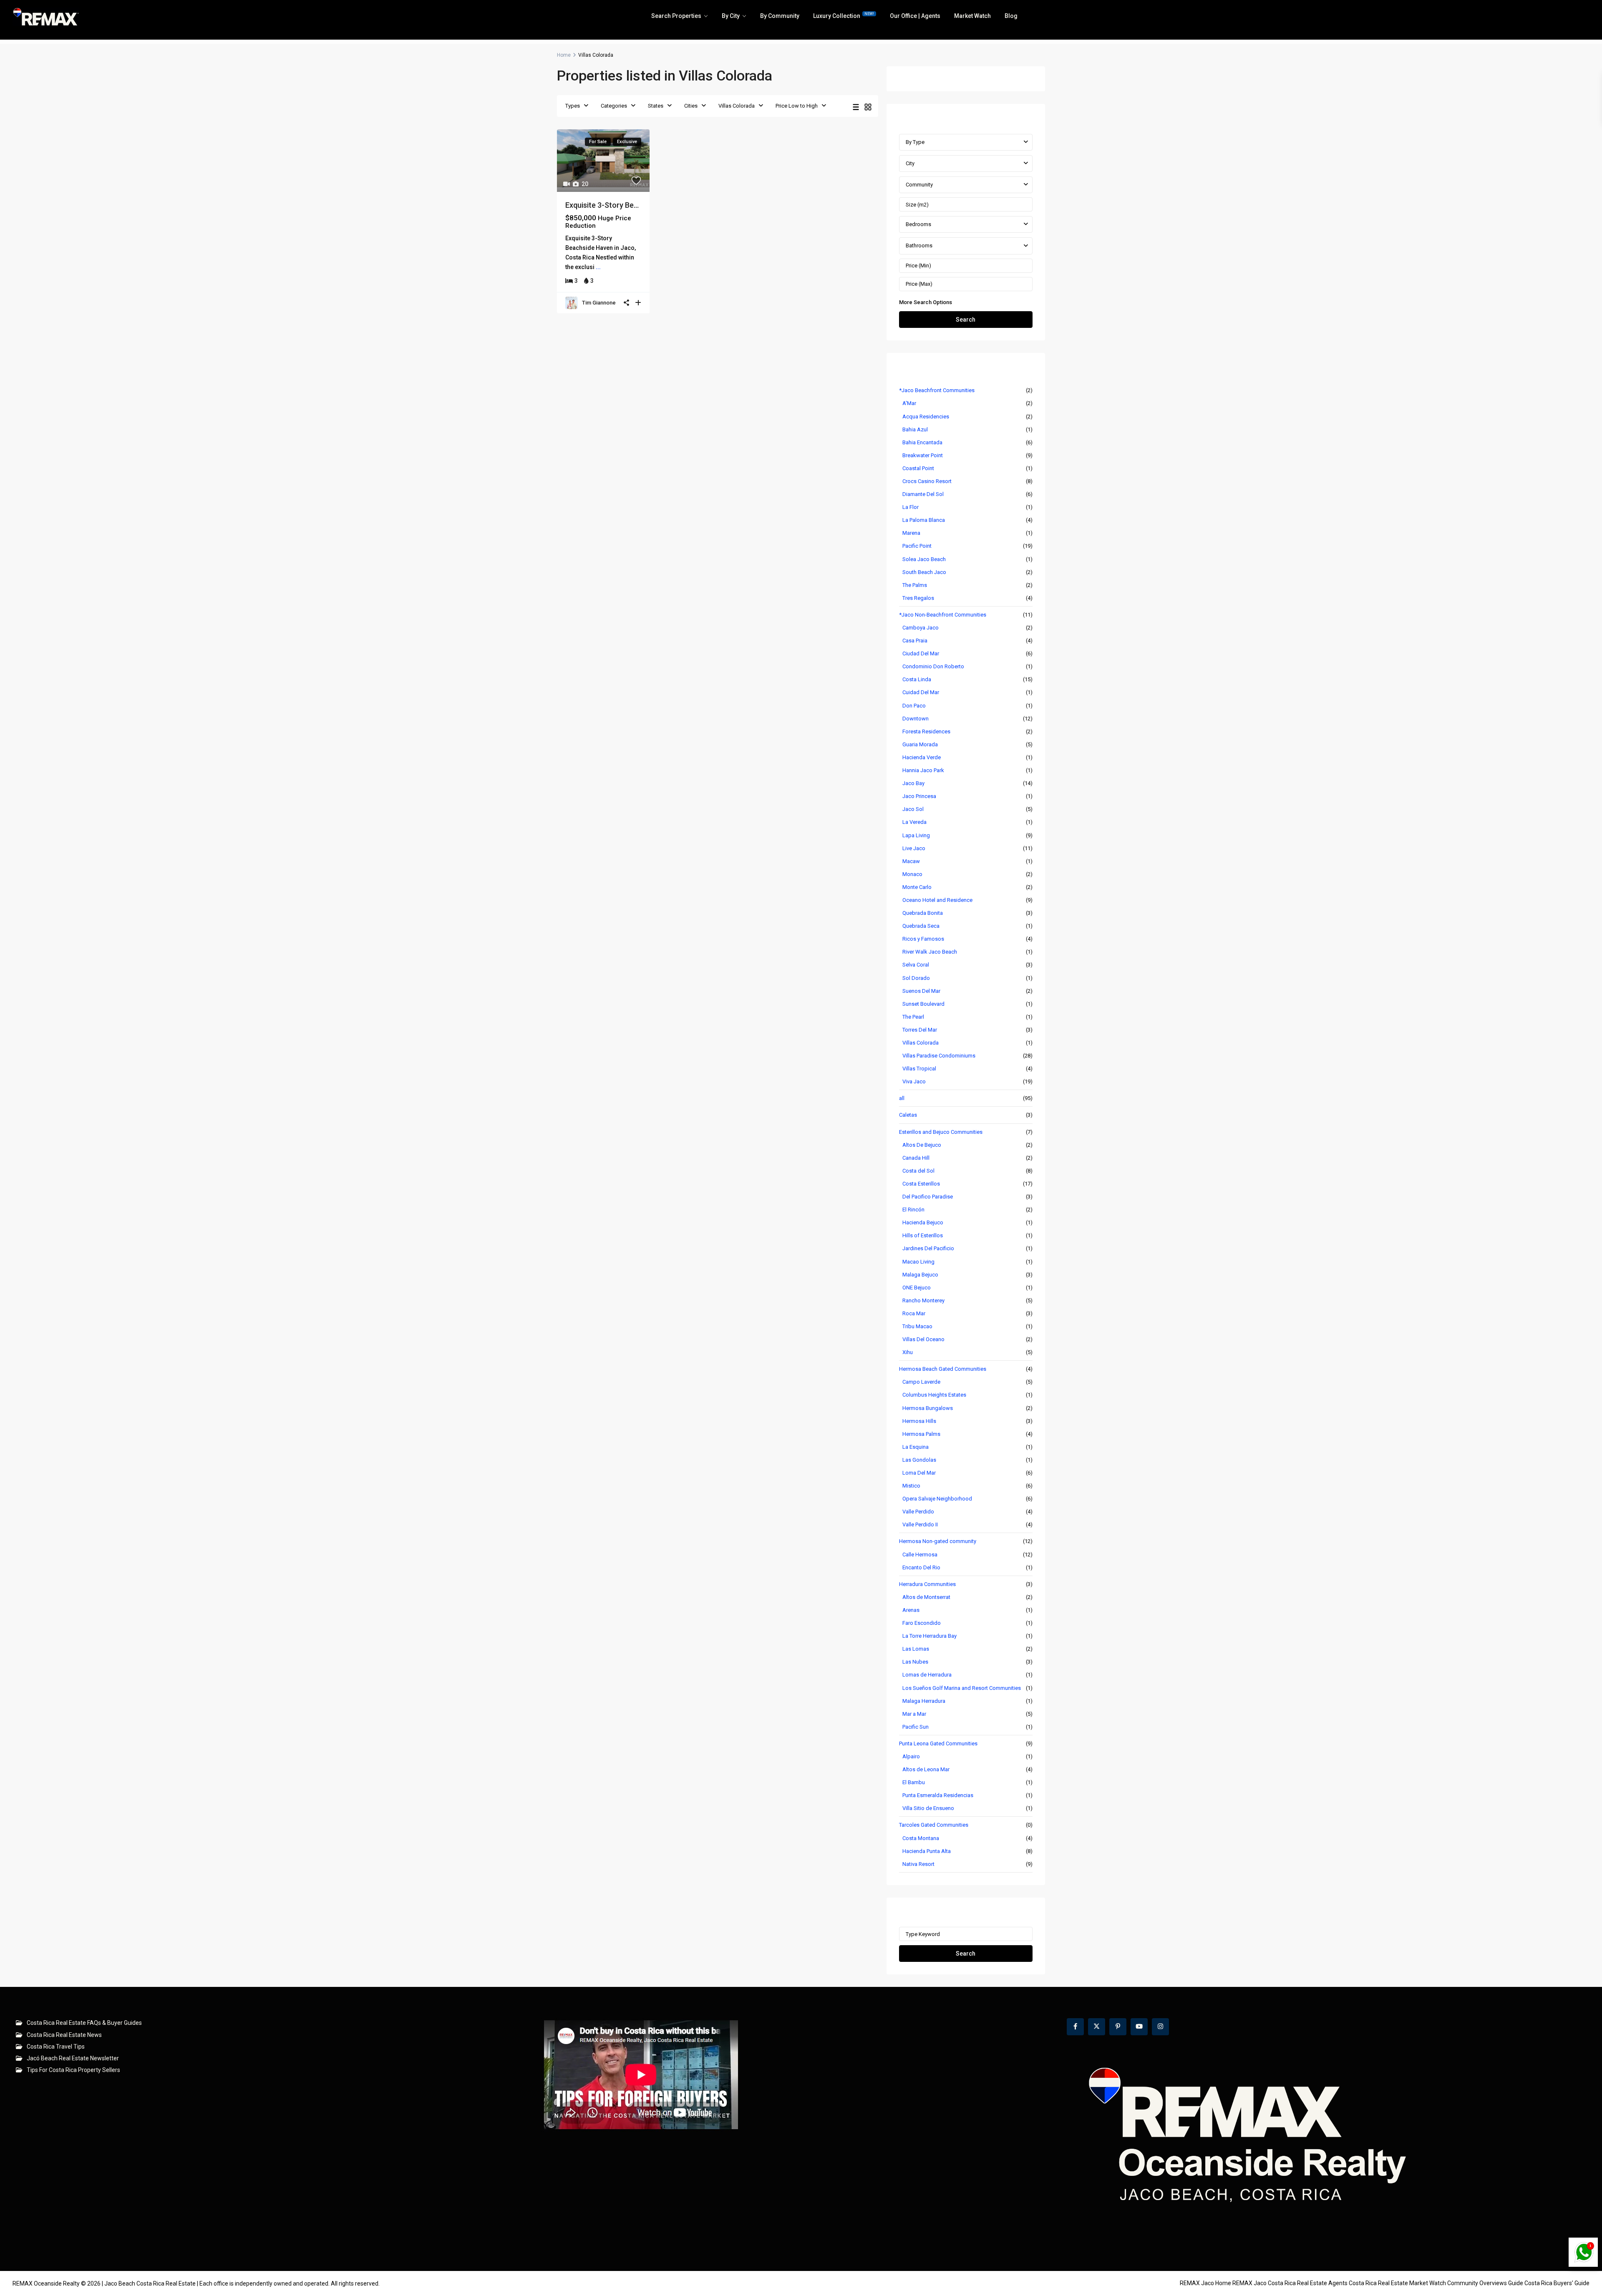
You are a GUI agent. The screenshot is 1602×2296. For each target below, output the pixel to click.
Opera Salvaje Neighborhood (937, 1499)
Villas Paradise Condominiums (939, 1056)
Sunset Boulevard (923, 1004)
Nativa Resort (918, 1864)
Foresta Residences (926, 731)
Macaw (911, 861)
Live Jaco (914, 848)
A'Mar (909, 403)
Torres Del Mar (920, 1030)
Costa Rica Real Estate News (64, 2035)
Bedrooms (918, 224)
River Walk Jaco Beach (930, 952)
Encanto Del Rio (921, 1567)
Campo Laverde (921, 1382)
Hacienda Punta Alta (927, 1851)
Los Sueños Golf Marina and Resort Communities (962, 1688)
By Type (915, 142)
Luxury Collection (844, 15)
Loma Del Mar (919, 1473)
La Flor (911, 507)
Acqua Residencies (926, 417)
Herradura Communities (927, 1584)
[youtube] (1139, 2027)
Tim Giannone (599, 303)
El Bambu (914, 1782)
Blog (1011, 16)
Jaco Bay (913, 783)
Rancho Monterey (923, 1300)
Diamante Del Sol (923, 494)
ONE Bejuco (917, 1288)
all (902, 1098)
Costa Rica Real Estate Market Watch (1397, 2283)
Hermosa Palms (921, 1434)
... (598, 267)
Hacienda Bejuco (923, 1222)
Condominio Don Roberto (933, 666)
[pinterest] (1118, 2027)
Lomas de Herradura (927, 1675)
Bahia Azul (915, 429)
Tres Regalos (918, 598)
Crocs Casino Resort (927, 481)
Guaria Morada (920, 744)
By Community (780, 16)
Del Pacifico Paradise (928, 1197)
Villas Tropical (919, 1069)
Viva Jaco (914, 1081)
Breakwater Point (923, 455)
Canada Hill (916, 1158)
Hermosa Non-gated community (938, 1541)
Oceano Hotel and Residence (937, 900)
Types (573, 106)
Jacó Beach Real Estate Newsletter (73, 2058)
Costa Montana (921, 1838)
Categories (614, 106)
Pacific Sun (916, 1727)
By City (731, 16)
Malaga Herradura (924, 1701)
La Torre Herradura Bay (929, 1636)
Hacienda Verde (922, 757)
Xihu (908, 1352)
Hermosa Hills (919, 1421)
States (656, 106)
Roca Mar (914, 1313)
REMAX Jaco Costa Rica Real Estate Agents (1290, 2283)
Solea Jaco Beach (924, 559)
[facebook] (1075, 2027)
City (910, 163)
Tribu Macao (917, 1326)
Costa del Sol (918, 1171)
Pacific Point (917, 546)
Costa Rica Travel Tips (56, 2047)
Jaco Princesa (919, 796)
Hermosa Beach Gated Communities (943, 1369)
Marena (911, 533)
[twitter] (1097, 2027)
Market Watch (972, 16)
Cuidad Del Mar (921, 692)
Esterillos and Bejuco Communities (941, 1132)
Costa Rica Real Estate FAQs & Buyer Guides (84, 2023)
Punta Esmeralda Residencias (938, 1795)
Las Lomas (916, 1649)
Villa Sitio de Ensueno (928, 1808)
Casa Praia (915, 641)
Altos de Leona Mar (926, 1769)
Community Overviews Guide (1485, 2283)
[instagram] (1160, 2027)
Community (919, 185)
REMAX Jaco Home (1205, 2283)
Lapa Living (916, 835)
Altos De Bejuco (922, 1145)
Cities (691, 106)
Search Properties (676, 16)
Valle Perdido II (920, 1524)
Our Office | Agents (915, 16)
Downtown (916, 719)
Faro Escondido (922, 1623)
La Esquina (916, 1447)
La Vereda (914, 822)
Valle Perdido (918, 1512)
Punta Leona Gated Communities (938, 1743)
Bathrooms (919, 245)
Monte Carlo (917, 887)
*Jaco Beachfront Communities (937, 390)
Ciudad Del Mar (921, 653)
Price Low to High (797, 106)
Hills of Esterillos (923, 1235)
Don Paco (914, 706)
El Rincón (913, 1210)
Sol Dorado (916, 978)
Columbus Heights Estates (934, 1395)
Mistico (911, 1486)
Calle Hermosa (920, 1555)
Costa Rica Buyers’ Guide (1557, 2283)
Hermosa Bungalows (928, 1408)
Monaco (912, 874)
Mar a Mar (914, 1714)
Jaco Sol (913, 809)
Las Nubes (915, 1662)
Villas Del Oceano (923, 1339)
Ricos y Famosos (923, 939)
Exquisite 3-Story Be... (602, 205)
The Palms (915, 585)
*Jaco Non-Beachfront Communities (943, 615)
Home (564, 55)
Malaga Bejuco (920, 1275)
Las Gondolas (919, 1460)
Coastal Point (918, 468)
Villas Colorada (737, 106)
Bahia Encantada (922, 442)
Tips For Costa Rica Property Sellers (73, 2070)
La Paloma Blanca (924, 520)
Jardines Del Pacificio (928, 1248)
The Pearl (913, 1017)
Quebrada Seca (921, 926)
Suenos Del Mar (921, 991)
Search (966, 320)
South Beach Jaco (924, 572)
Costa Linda (917, 679)
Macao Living (918, 1262)
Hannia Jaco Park (923, 770)
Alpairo (911, 1756)
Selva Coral (916, 965)
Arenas (911, 1610)
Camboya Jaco (921, 628)
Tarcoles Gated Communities (934, 1825)
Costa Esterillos (921, 1184)
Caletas (908, 1115)
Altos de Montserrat (926, 1597)
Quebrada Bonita (923, 913)
